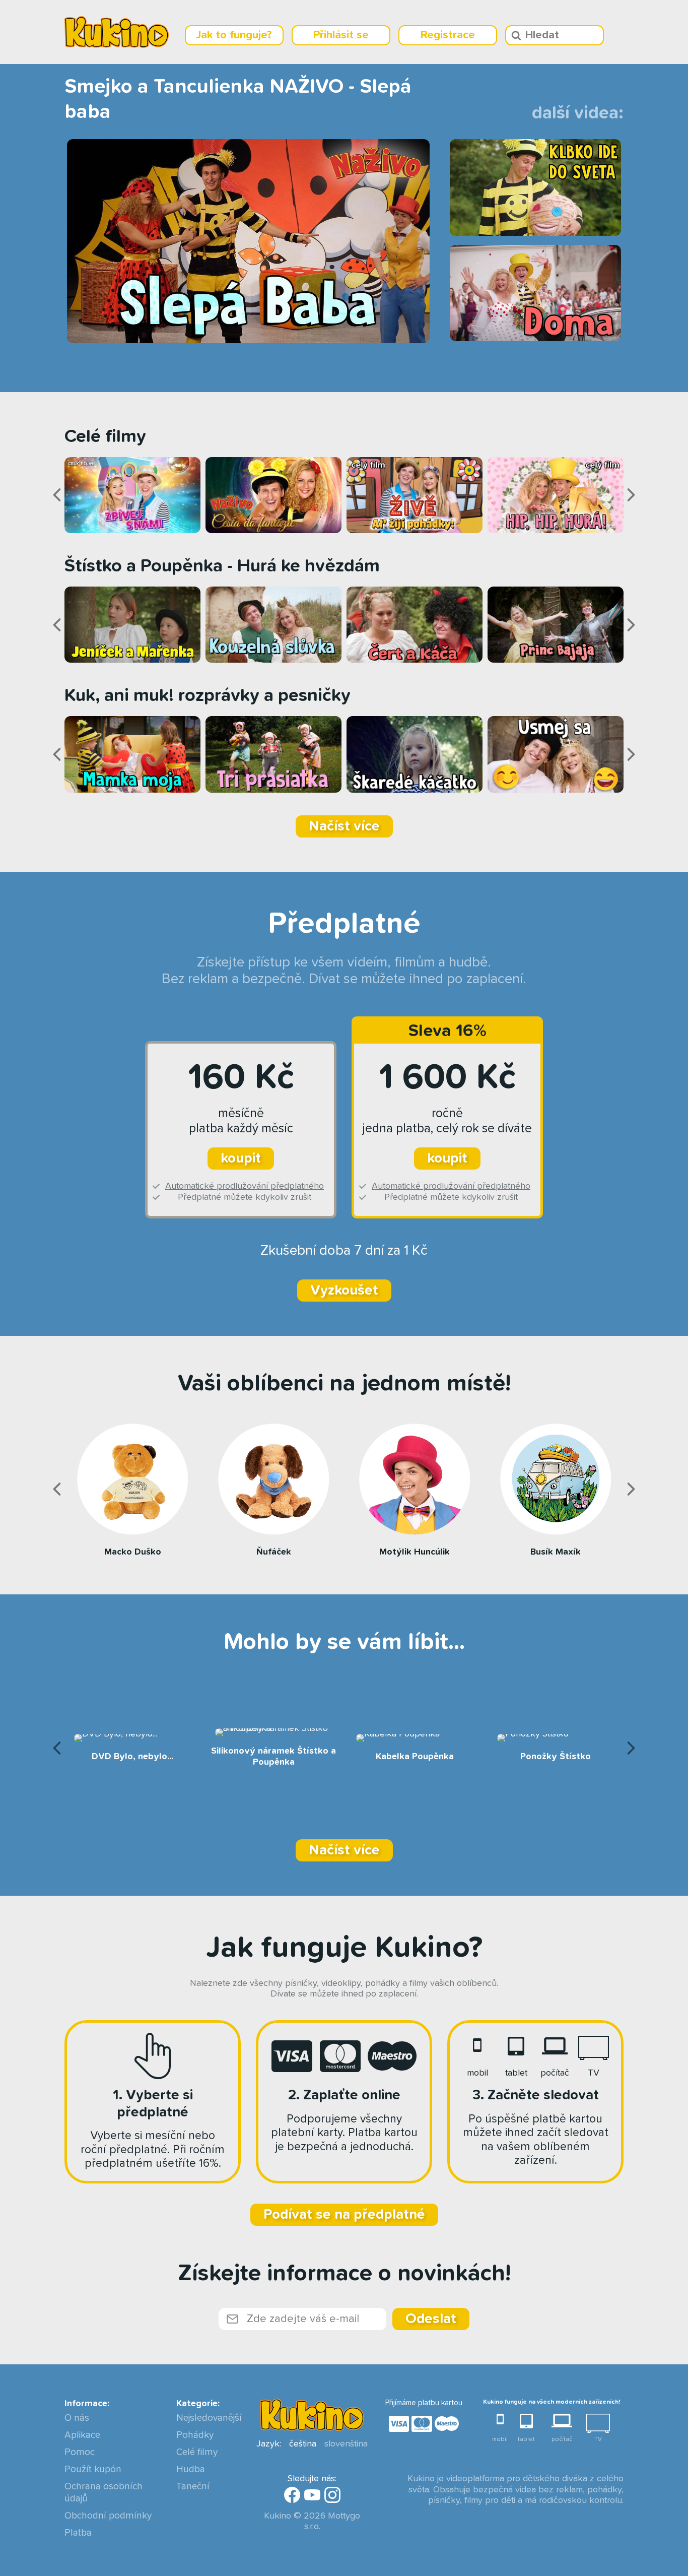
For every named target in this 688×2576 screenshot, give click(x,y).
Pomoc (80, 2452)
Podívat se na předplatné (344, 2215)
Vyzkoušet (344, 1291)
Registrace (448, 35)
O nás (77, 2418)
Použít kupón (93, 2469)
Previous (57, 495)
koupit (241, 1158)
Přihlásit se (341, 35)
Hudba (191, 2469)
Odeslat (431, 2319)
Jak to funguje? (234, 35)
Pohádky (195, 2435)
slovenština (346, 2444)
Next (631, 495)
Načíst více (344, 826)
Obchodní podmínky (108, 2516)
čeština (303, 2444)
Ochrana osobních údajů (104, 2493)
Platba (78, 2533)
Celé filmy (197, 2452)
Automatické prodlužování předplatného (245, 1186)
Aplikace (82, 2435)
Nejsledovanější (209, 2418)
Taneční (193, 2487)
